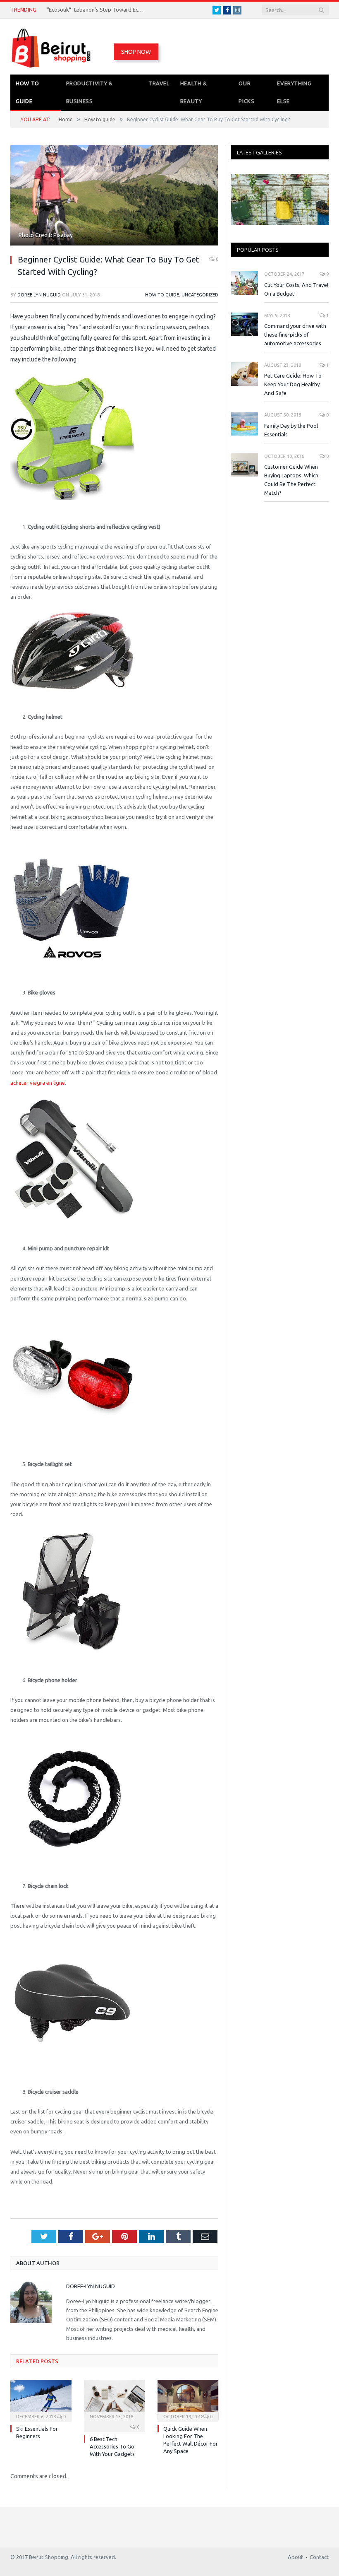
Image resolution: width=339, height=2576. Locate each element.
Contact (319, 2557)
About (295, 2557)
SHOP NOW (136, 52)
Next (319, 201)
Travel (159, 83)
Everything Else (294, 92)
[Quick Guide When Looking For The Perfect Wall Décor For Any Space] (188, 2400)
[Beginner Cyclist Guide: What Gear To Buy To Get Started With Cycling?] (114, 196)
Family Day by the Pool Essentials (291, 430)
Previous (240, 201)
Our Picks (246, 92)
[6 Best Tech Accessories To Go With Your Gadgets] (115, 2400)
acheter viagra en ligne (38, 1083)
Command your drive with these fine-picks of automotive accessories (295, 335)
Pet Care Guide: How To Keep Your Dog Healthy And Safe (293, 384)
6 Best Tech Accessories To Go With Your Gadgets (112, 2446)
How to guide (27, 92)
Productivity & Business (90, 92)
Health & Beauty (194, 92)
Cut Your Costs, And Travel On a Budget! (296, 289)
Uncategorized (200, 295)
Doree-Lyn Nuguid (39, 295)
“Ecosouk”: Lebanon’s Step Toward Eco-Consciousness (96, 10)
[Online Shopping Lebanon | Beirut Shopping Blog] (52, 47)
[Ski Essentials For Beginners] (41, 2400)
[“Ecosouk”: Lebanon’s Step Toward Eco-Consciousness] (280, 200)
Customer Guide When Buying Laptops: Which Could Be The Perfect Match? (291, 480)
